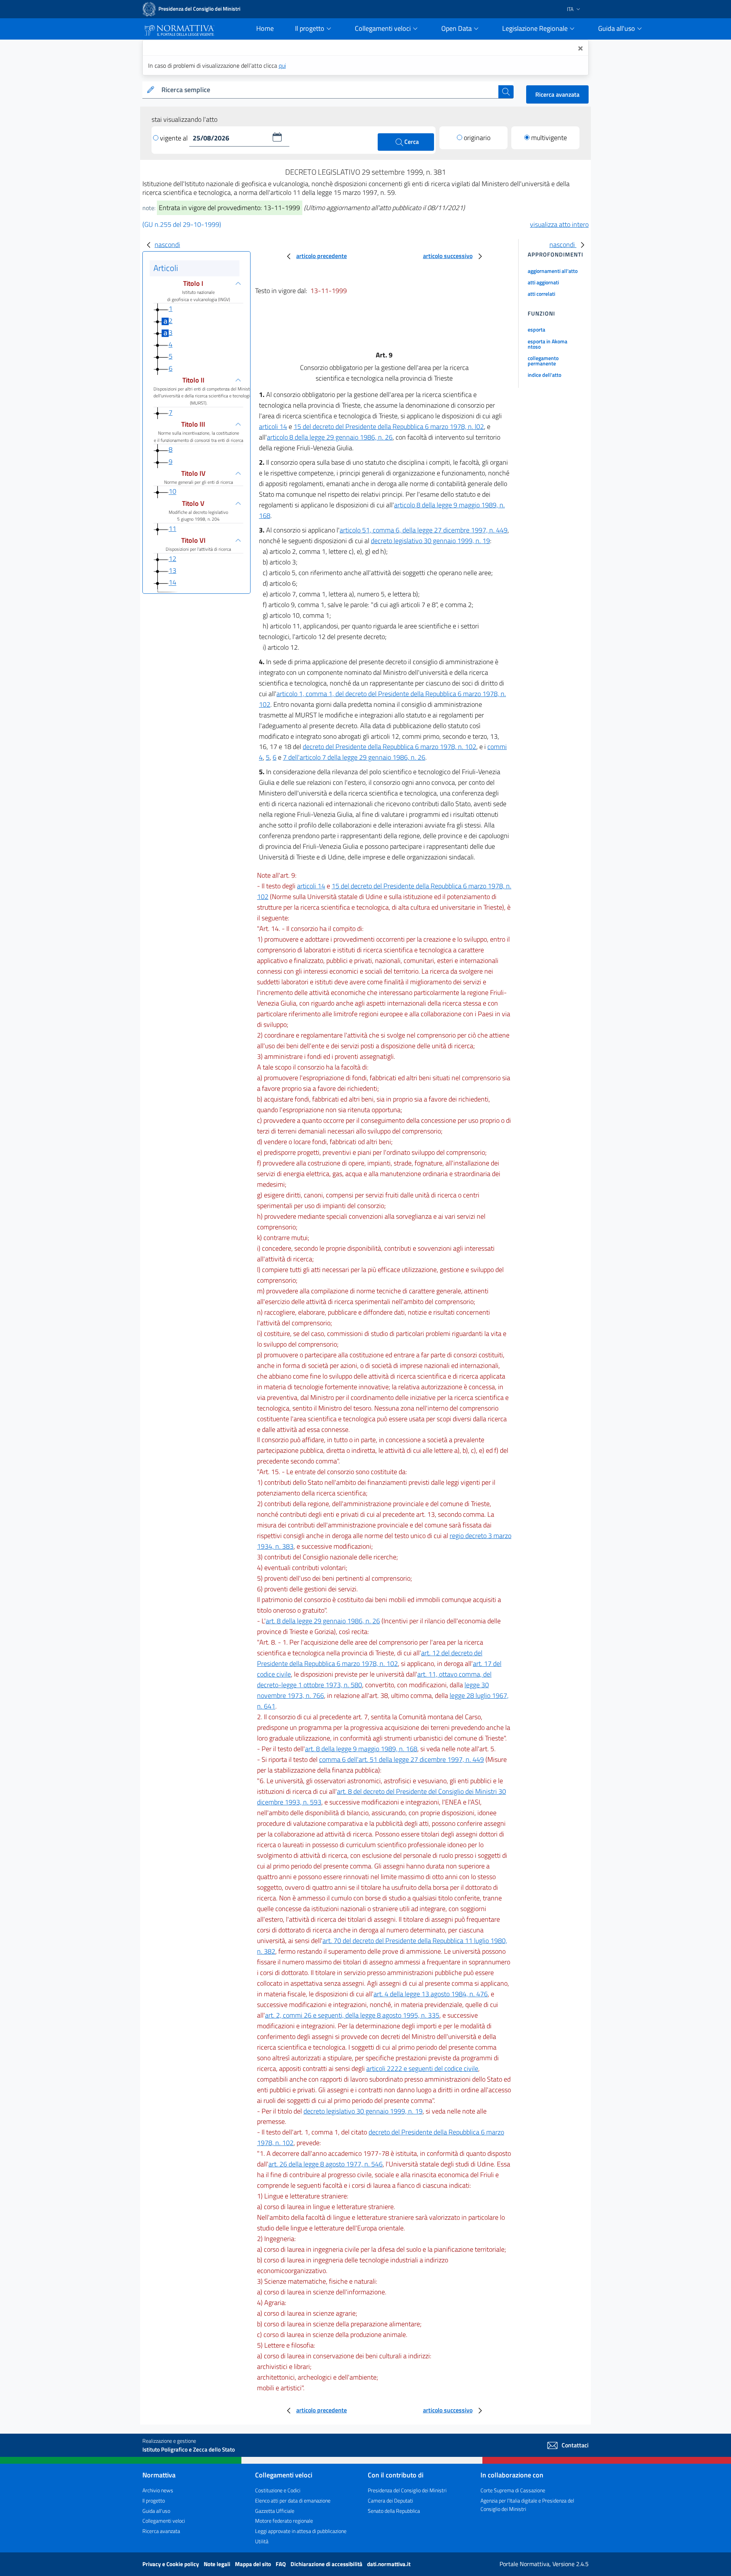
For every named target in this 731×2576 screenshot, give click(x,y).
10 (172, 492)
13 (172, 570)
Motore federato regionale (284, 2521)
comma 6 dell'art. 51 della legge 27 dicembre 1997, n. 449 (401, 1759)
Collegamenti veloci (164, 2521)
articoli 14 (273, 426)
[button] (277, 137)
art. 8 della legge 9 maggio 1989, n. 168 (361, 1749)
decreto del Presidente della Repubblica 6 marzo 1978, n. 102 (389, 747)
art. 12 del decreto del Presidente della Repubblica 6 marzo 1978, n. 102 (370, 1658)
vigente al (175, 138)
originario (477, 138)
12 (172, 559)
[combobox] (328, 90)
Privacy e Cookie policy (171, 2564)
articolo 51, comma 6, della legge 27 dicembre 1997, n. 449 (424, 530)
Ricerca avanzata (557, 94)
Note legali (218, 2564)
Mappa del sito (254, 2564)
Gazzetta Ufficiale (275, 2511)
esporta (536, 329)
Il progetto (154, 2500)
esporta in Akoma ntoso (547, 344)
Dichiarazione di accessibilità (327, 2564)
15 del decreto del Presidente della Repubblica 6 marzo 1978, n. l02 (389, 426)
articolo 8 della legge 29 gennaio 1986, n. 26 (330, 437)
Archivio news (158, 2490)
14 (172, 583)
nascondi (167, 245)
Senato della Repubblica (394, 2511)
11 (172, 528)
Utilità (262, 2541)
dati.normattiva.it (389, 2564)
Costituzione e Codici (278, 2490)
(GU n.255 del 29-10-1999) (182, 224)
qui (282, 65)
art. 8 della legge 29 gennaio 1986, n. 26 (323, 1621)
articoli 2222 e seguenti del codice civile (422, 2068)
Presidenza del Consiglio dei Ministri (407, 2490)
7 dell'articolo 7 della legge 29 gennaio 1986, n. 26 (354, 757)
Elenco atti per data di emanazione (293, 2500)
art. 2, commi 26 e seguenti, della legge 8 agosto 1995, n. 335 (352, 2015)
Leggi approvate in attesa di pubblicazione (301, 2531)
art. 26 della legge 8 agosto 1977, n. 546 (326, 2164)
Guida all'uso (156, 2511)
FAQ (281, 2564)
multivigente (549, 138)
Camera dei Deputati (390, 2500)
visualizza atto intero (559, 224)
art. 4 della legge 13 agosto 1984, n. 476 (431, 1994)
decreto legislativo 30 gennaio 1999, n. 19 (430, 541)
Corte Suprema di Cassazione (513, 2490)
